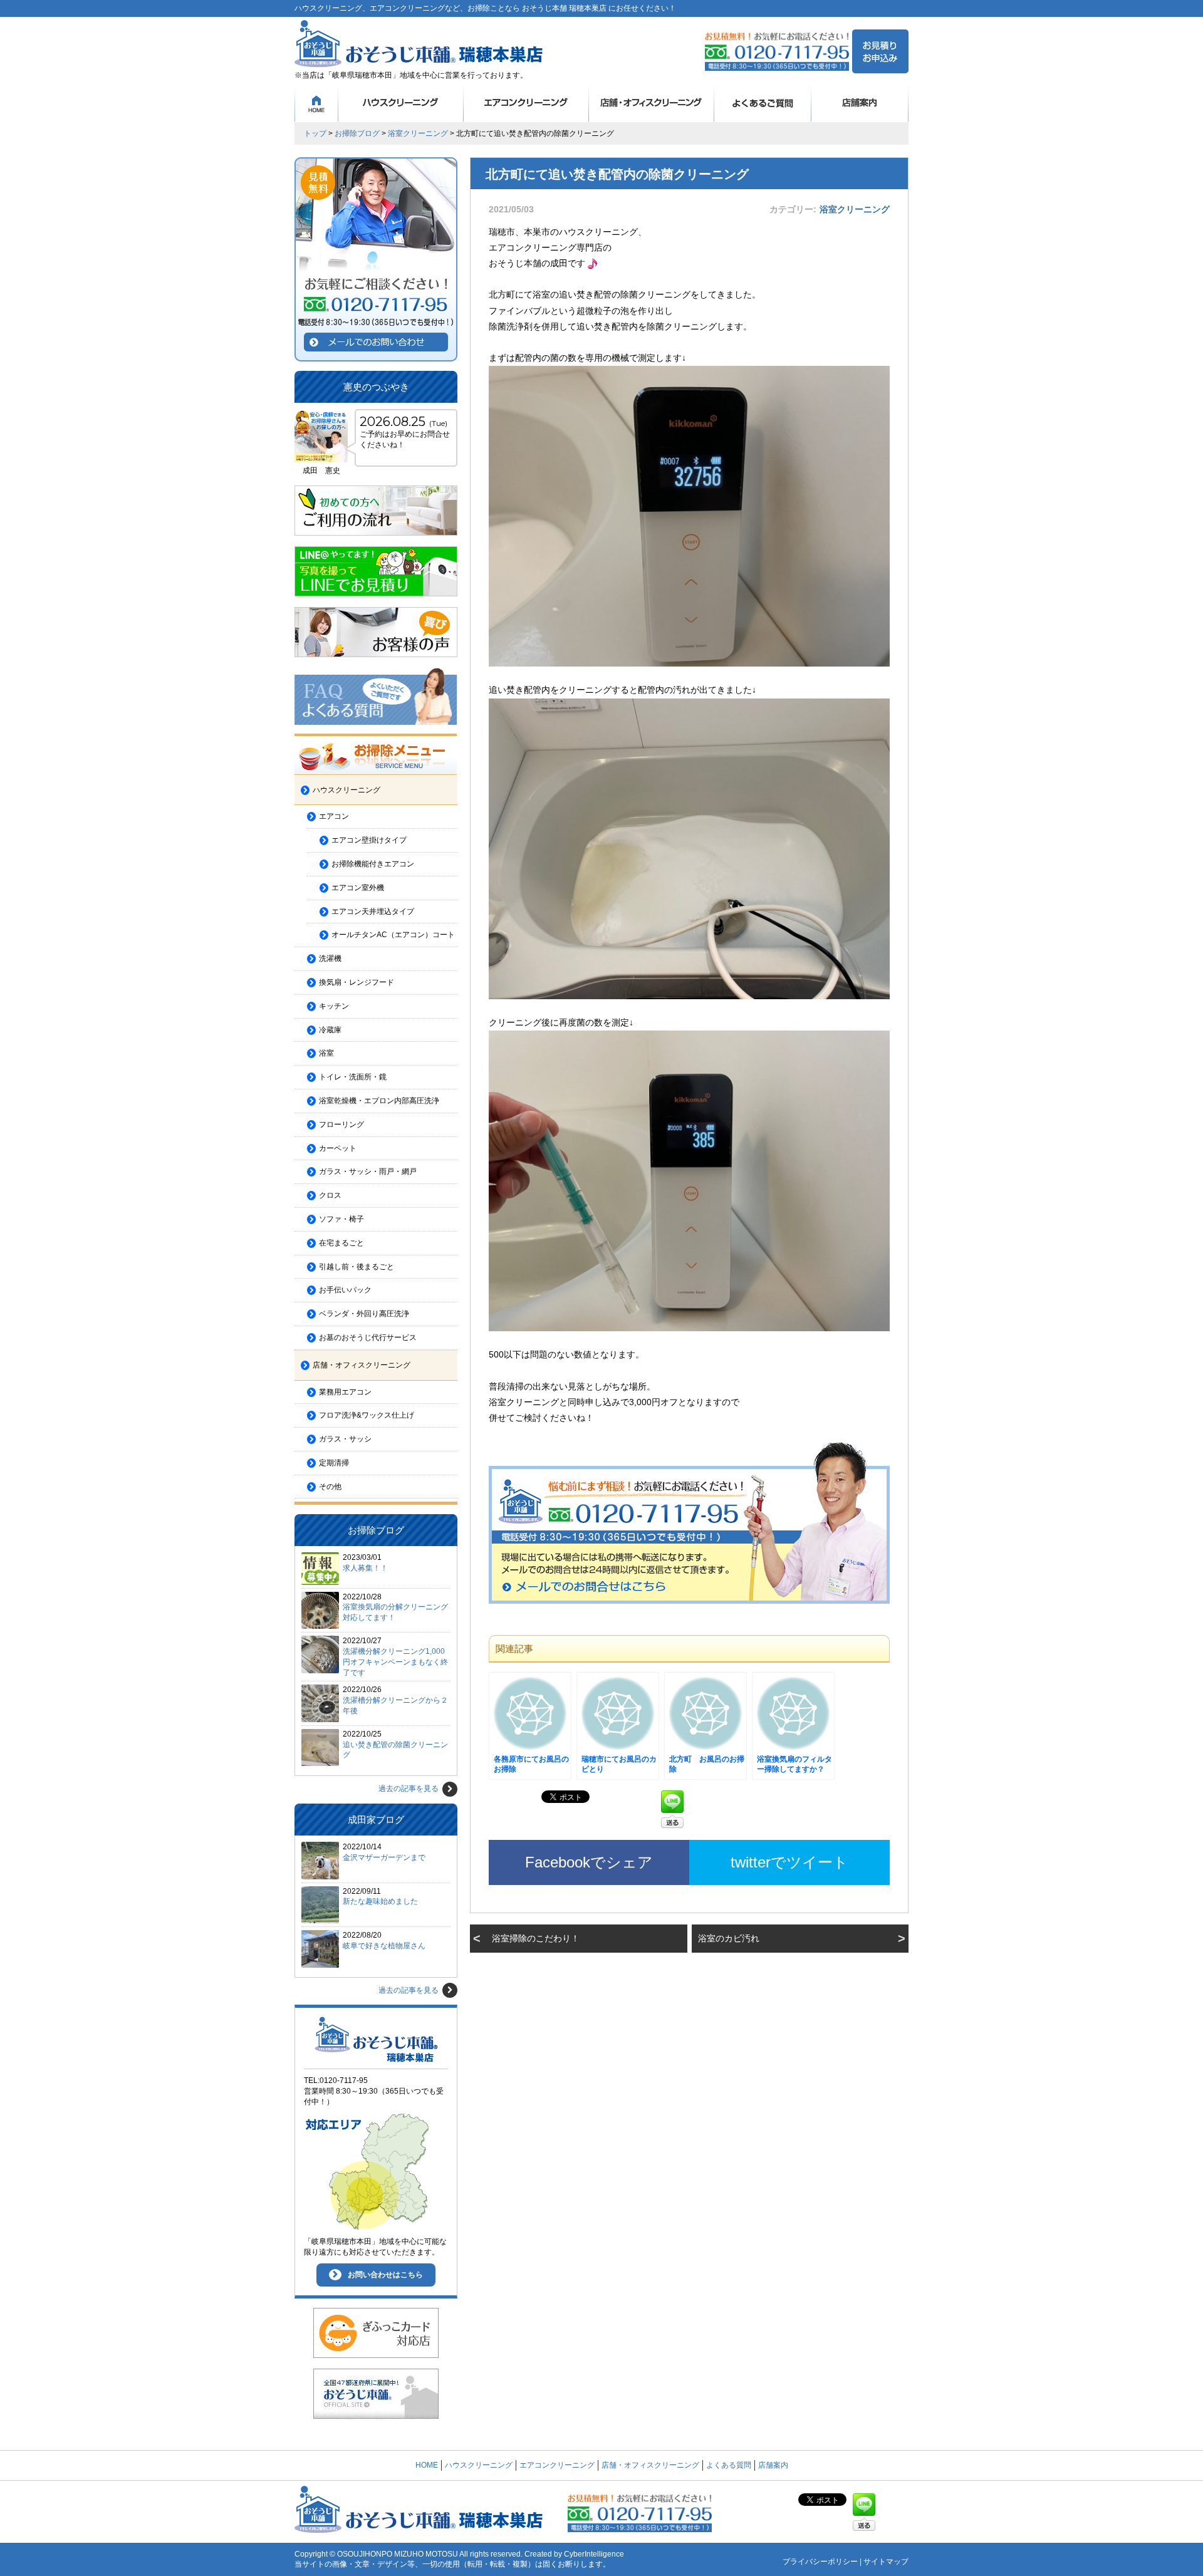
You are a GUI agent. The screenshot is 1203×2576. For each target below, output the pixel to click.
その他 (330, 1487)
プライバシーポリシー (820, 2562)
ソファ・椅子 (341, 1219)
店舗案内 (860, 103)
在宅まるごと (341, 1243)
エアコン (334, 816)
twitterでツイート (789, 1862)
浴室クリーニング (418, 133)
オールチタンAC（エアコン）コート (393, 935)
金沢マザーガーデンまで (384, 1857)
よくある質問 (763, 103)
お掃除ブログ (357, 133)
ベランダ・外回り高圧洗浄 (364, 1314)
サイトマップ (886, 2562)
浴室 (326, 1053)
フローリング (341, 1124)
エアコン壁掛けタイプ (369, 840)
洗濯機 (330, 958)
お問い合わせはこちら (385, 2275)
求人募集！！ (365, 1568)
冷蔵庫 (330, 1030)
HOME (316, 103)
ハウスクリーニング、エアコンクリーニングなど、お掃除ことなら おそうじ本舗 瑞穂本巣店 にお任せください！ (485, 8)
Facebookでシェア (589, 1862)
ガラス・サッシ (345, 1439)
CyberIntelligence (594, 2554)
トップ (315, 133)
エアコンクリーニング (526, 103)
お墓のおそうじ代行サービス (368, 1337)
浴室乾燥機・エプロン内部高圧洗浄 (379, 1101)
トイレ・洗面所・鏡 (353, 1077)
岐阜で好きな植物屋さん (384, 1946)
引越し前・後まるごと (357, 1267)
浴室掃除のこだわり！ (536, 1938)
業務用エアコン (345, 1392)
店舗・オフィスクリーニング (652, 103)
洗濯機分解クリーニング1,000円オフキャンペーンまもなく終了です (395, 1662)
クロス (330, 1195)
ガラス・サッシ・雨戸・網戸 (368, 1171)
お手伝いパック (345, 1290)
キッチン (334, 1006)
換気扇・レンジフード (357, 982)
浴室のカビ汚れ (729, 1938)
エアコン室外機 (358, 888)
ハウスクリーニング (401, 103)
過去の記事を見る (409, 1789)
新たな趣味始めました (380, 1901)
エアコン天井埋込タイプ (373, 911)
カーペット (338, 1148)
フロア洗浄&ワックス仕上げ (367, 1415)
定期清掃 (334, 1463)
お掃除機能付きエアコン (373, 864)
